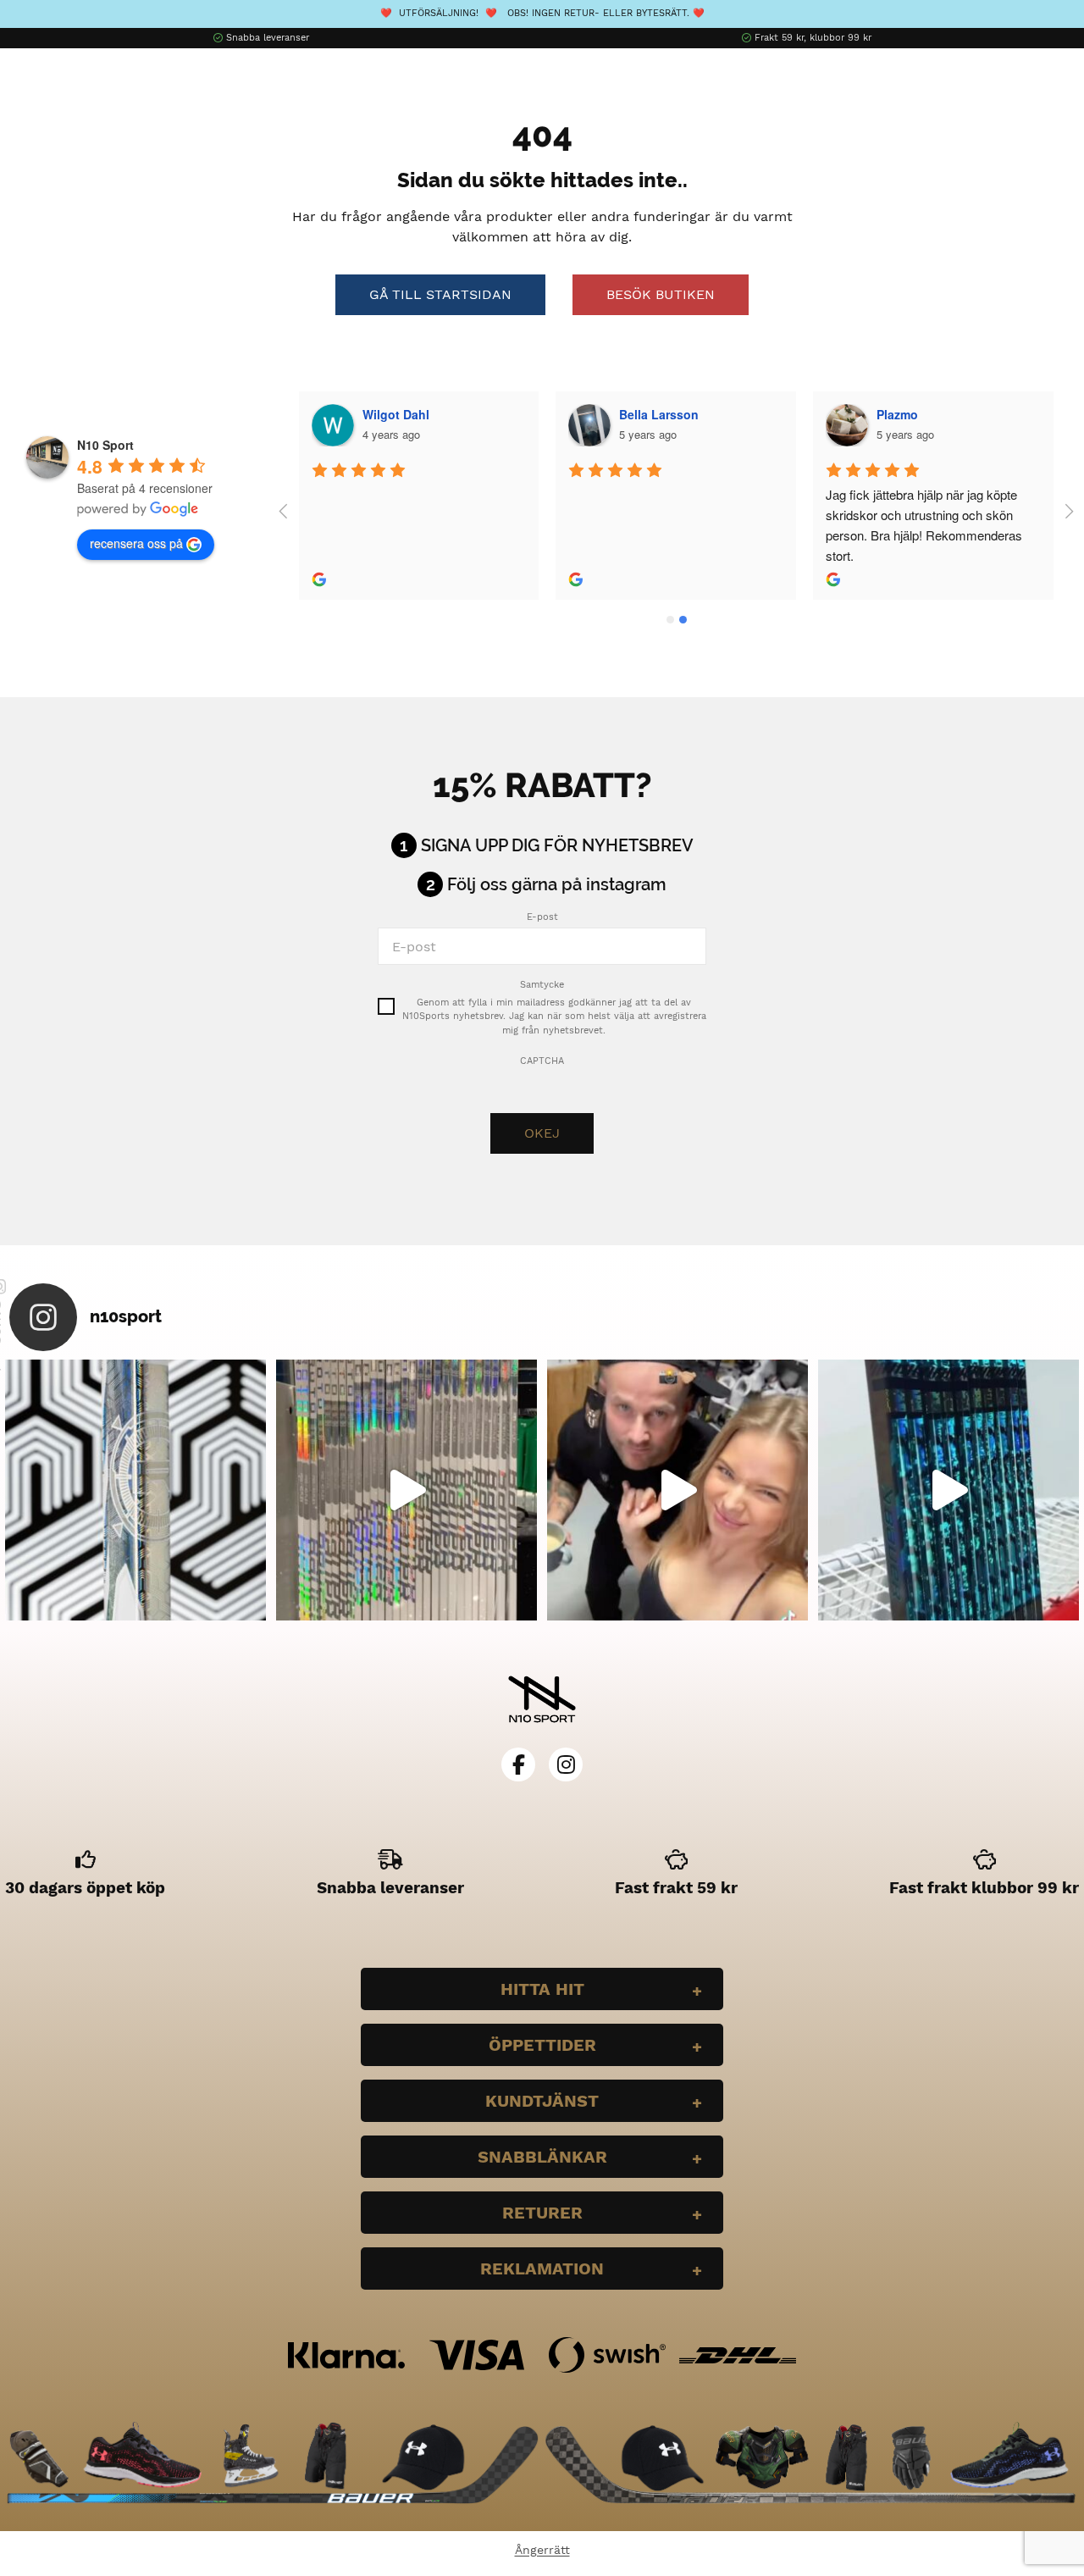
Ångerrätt (542, 2550)
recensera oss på (136, 543)
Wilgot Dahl (396, 414)
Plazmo (897, 414)
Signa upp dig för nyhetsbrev (557, 845)
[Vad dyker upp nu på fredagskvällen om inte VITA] (406, 1490)
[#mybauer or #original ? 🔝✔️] (948, 1490)
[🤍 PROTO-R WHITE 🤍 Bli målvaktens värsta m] (135, 1490)
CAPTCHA (542, 1061)
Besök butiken (661, 294)
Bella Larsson (659, 414)
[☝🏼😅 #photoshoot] (677, 1490)
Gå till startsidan (440, 294)
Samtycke (542, 985)
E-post (542, 917)
